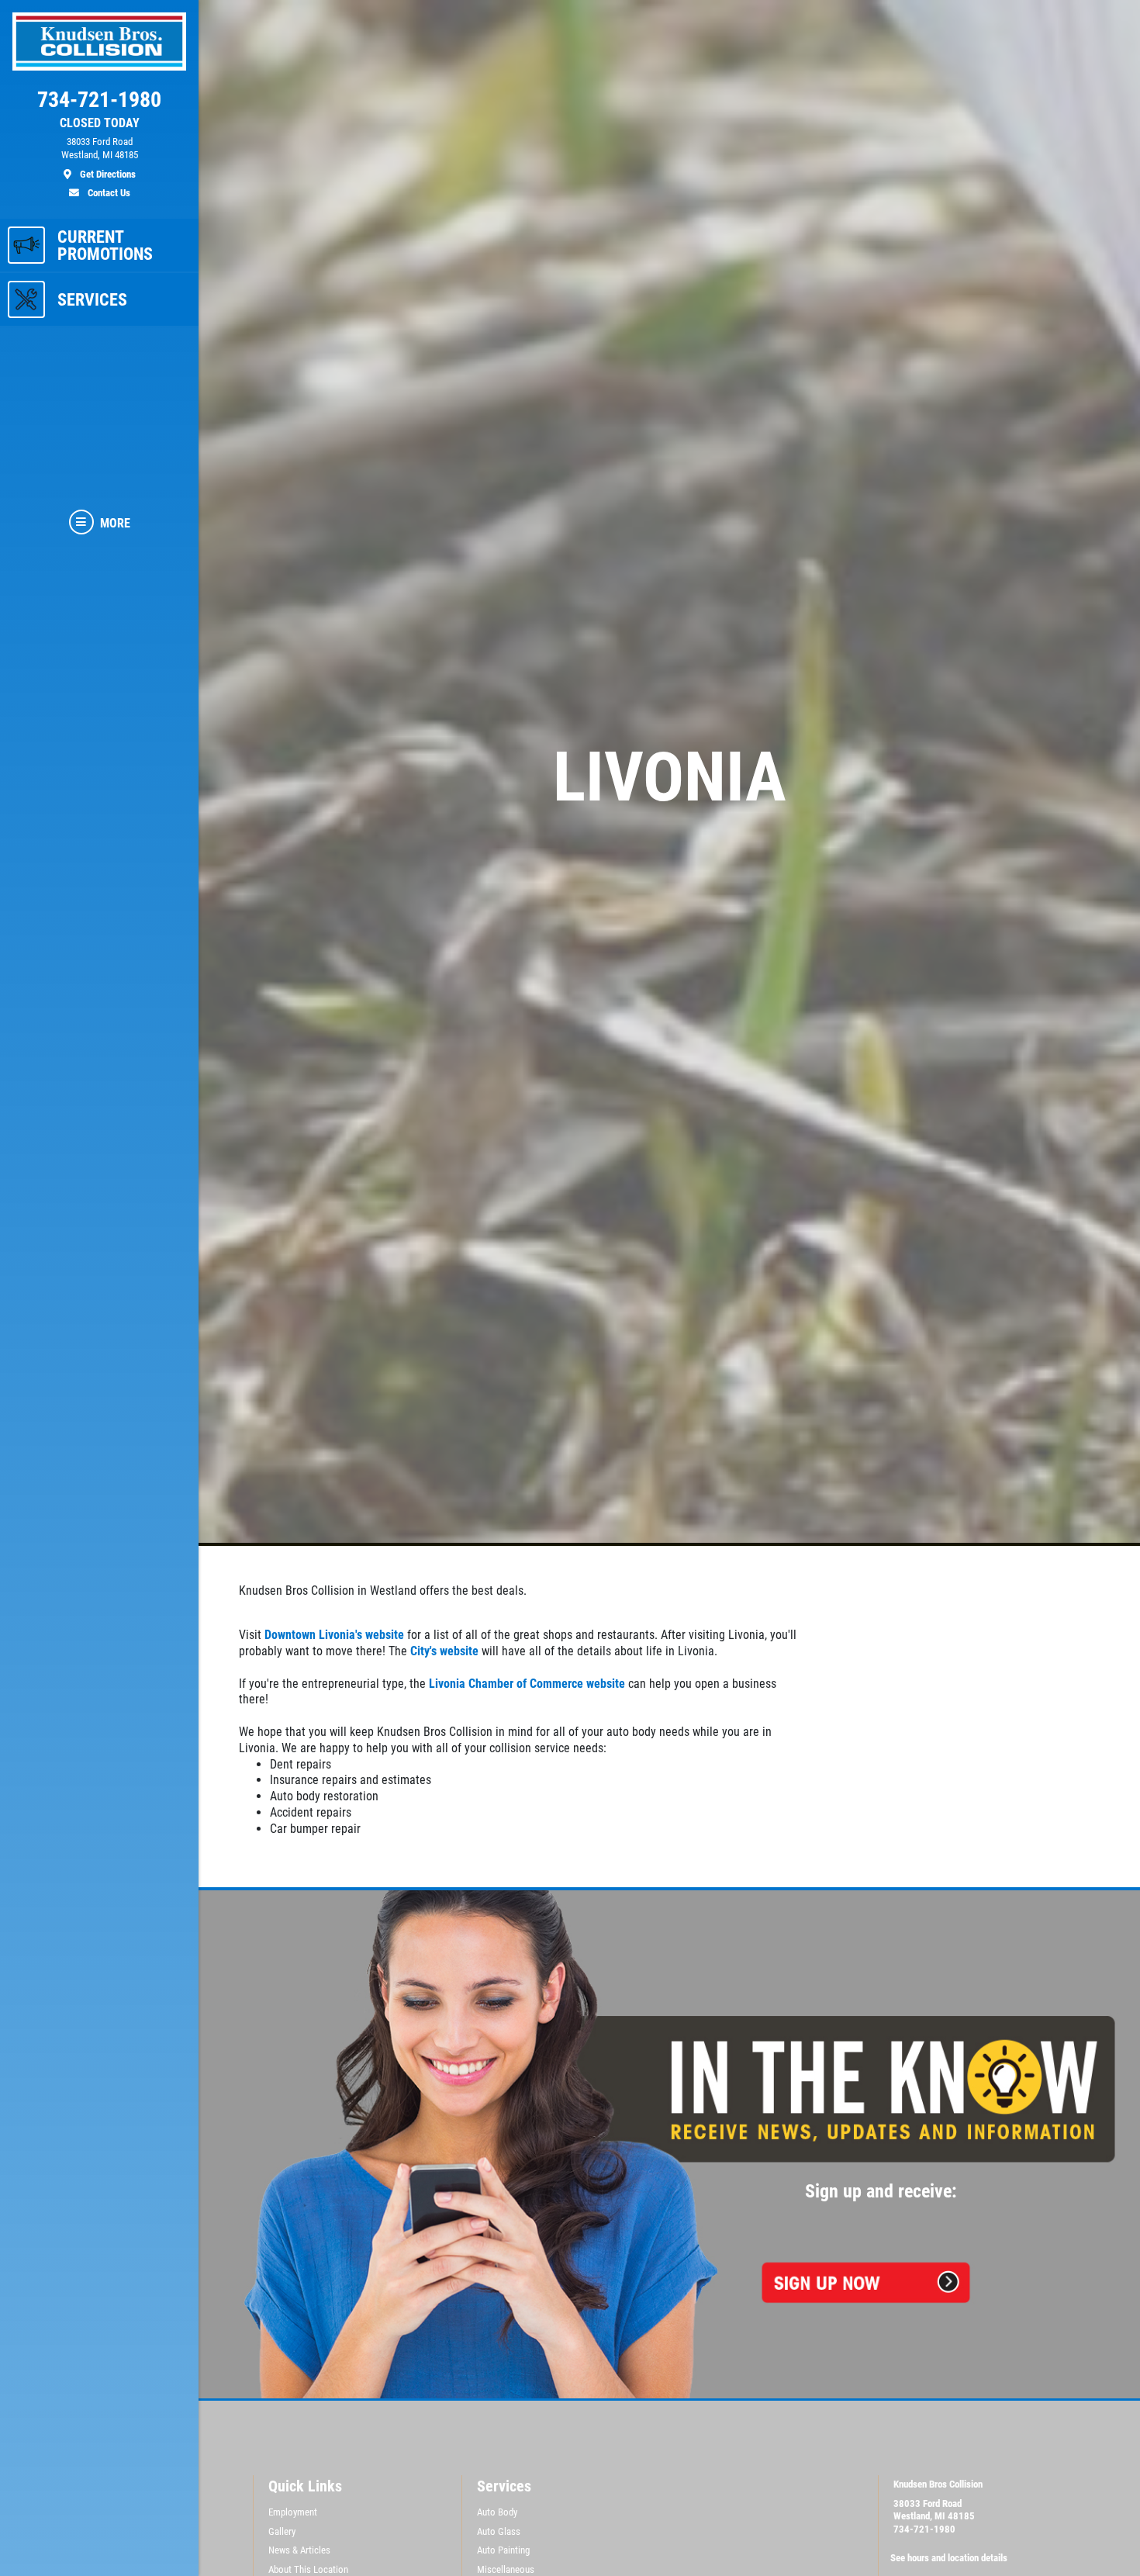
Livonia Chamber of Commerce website (527, 1684)
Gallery (282, 2531)
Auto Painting (503, 2550)
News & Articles (299, 2550)
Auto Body (497, 2512)
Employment (293, 2512)
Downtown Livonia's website (334, 1635)
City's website (444, 1651)
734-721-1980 (924, 2529)
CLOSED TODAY (100, 123)
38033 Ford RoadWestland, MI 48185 (934, 2510)
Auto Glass (499, 2531)
